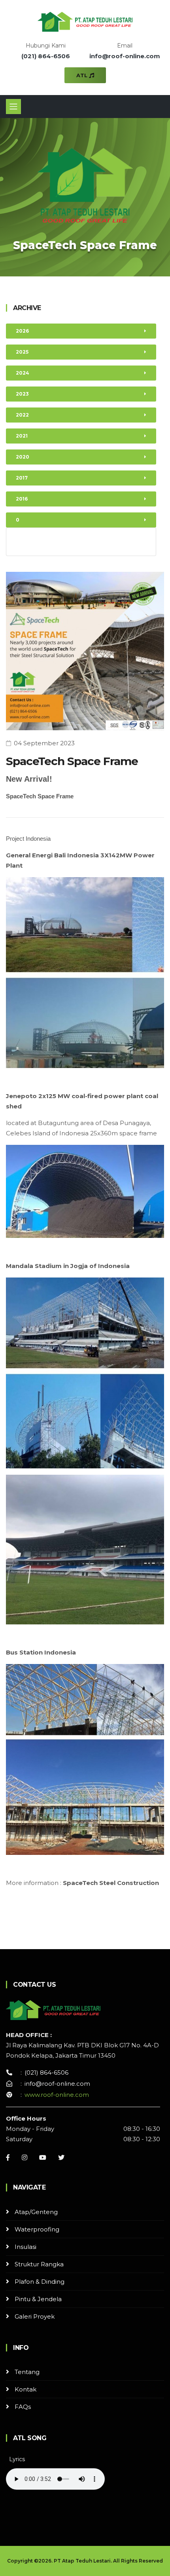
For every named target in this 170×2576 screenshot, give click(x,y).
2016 (22, 499)
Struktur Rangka (39, 2264)
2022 (22, 415)
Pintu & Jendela (38, 2299)
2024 (23, 373)
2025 (22, 352)
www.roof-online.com (57, 2095)
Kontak (25, 2389)
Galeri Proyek (35, 2316)
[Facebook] (8, 2157)
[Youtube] (43, 2157)
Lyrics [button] (17, 2459)
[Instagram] (25, 2157)
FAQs (23, 2407)
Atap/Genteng (36, 2212)
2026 (22, 331)
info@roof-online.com (125, 56)
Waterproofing (37, 2229)
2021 (22, 436)
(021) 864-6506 (46, 56)
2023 (22, 394)
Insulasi (25, 2247)
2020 (23, 457)
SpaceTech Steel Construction (111, 1883)
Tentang (27, 2372)
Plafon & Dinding (40, 2282)
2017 (22, 478)
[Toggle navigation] (13, 107)
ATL (83, 75)
